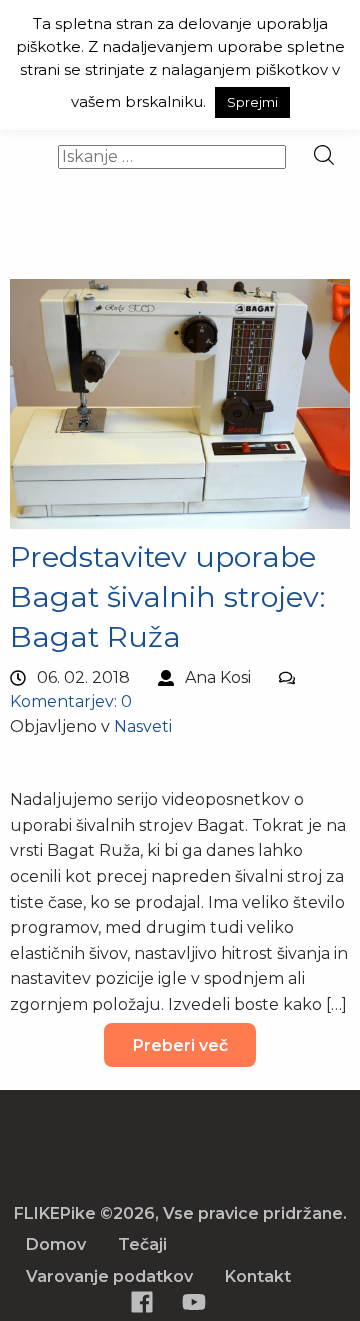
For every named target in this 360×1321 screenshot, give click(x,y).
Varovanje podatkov (109, 1276)
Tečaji (142, 1244)
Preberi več (180, 1045)
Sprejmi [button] (252, 102)
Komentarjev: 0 (71, 701)
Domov (56, 1244)
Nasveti (143, 726)
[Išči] (324, 156)
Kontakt (258, 1276)
